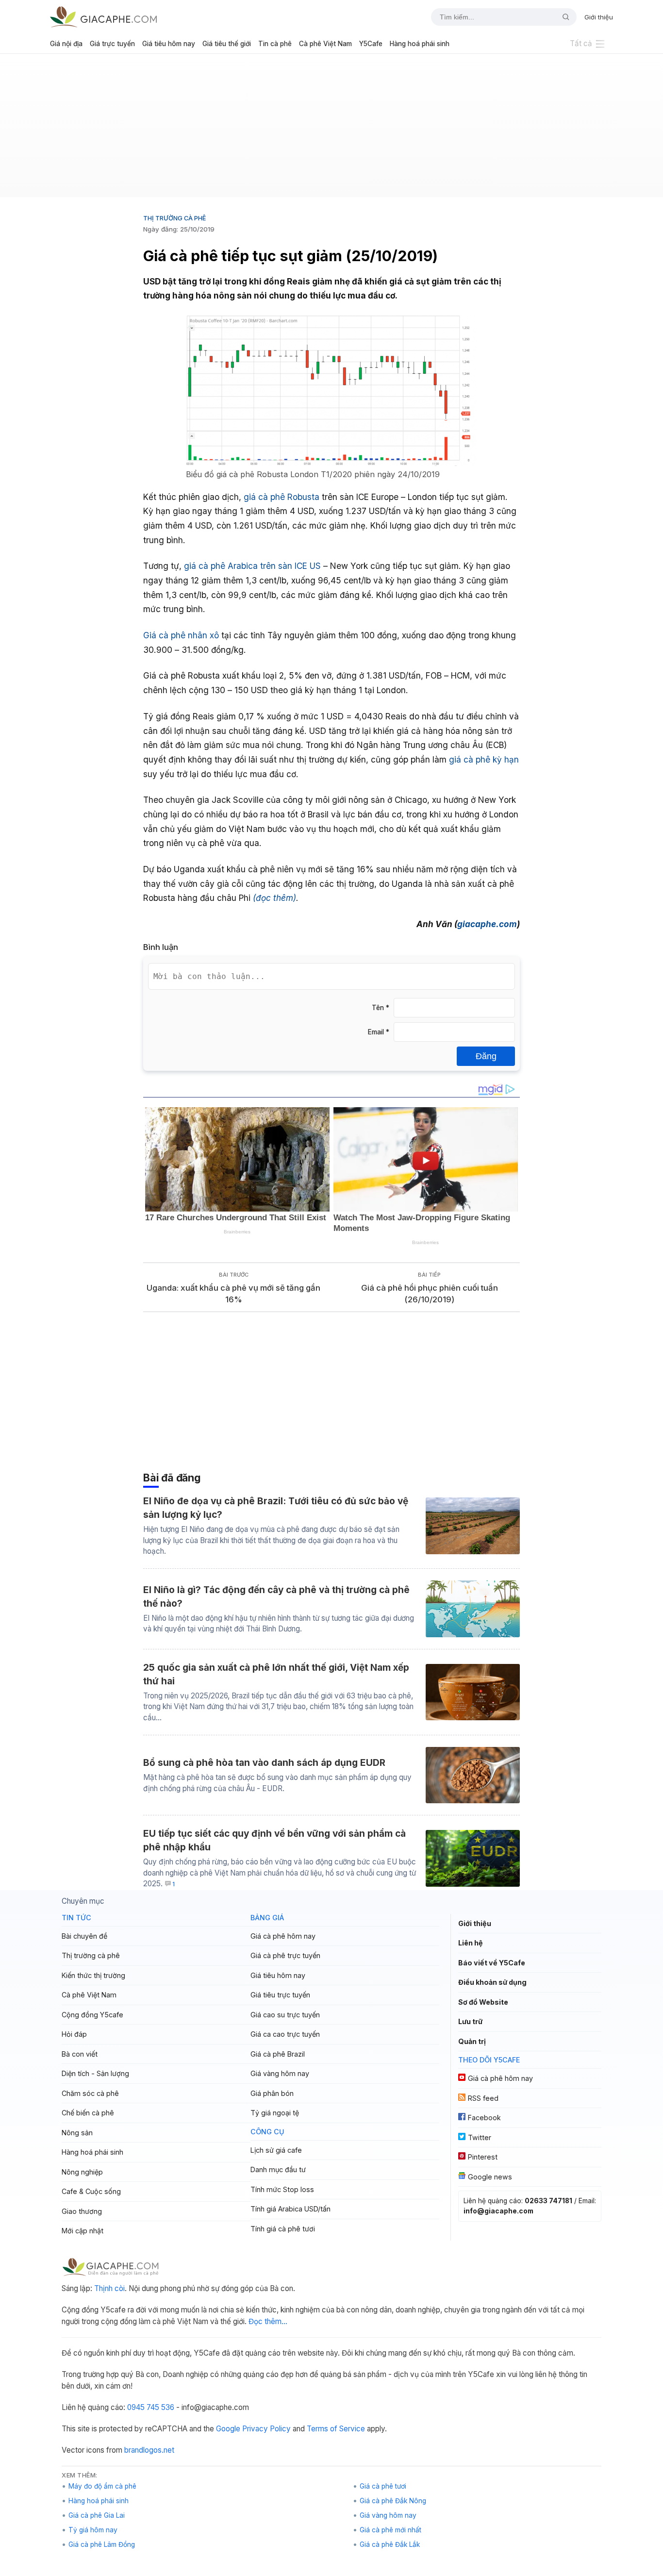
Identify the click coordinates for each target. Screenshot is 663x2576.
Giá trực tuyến (112, 44)
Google (228, 2429)
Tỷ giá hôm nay (93, 2530)
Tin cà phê (275, 44)
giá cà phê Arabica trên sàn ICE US (252, 566)
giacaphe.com (487, 924)
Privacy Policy (266, 2429)
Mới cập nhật (83, 2231)
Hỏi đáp (74, 2034)
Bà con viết (80, 2054)
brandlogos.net (149, 2450)
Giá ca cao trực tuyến (285, 2034)
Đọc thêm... (268, 2321)
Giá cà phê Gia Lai (97, 2515)
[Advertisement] (331, 129)
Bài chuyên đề (84, 1936)
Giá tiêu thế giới (227, 44)
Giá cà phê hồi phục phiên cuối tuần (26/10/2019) (430, 1294)
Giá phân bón (272, 2093)
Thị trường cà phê (174, 218)
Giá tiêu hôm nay (169, 44)
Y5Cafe (371, 44)
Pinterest (483, 2157)
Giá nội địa (66, 44)
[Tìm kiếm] (562, 17)
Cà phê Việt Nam (325, 44)
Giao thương (82, 2211)
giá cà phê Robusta (282, 497)
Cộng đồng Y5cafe (92, 2015)
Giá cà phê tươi (383, 2486)
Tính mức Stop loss (282, 2189)
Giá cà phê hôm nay (283, 1936)
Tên (381, 1008)
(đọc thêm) (274, 898)
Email (379, 1032)
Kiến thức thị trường (93, 1975)
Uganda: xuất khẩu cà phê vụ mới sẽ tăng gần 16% (233, 1294)
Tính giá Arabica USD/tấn (290, 2209)
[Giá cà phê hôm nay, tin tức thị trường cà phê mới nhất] (103, 17)
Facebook (484, 2118)
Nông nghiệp (82, 2172)
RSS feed (483, 2098)
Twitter (480, 2137)
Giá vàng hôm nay (280, 2073)
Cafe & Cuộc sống (91, 2191)
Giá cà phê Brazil (278, 2054)
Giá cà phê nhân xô (181, 635)
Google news (490, 2177)
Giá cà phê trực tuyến (285, 1955)
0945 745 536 (151, 2407)
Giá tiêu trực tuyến (280, 1995)
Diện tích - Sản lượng (95, 2073)
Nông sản (77, 2133)
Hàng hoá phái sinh (420, 44)
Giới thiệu (599, 17)
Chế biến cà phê (88, 2113)
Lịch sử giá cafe (276, 2150)
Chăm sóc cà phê (90, 2093)
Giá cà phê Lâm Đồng (102, 2544)
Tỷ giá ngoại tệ (275, 2113)
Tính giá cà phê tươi (283, 2229)
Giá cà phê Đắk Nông (393, 2501)
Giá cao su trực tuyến (285, 2015)
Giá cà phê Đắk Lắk (390, 2544)
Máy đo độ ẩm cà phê (102, 2486)
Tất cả (581, 43)
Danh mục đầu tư (278, 2169)
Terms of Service (336, 2429)
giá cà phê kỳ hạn (484, 759)
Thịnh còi (109, 2288)
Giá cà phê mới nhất (390, 2530)
